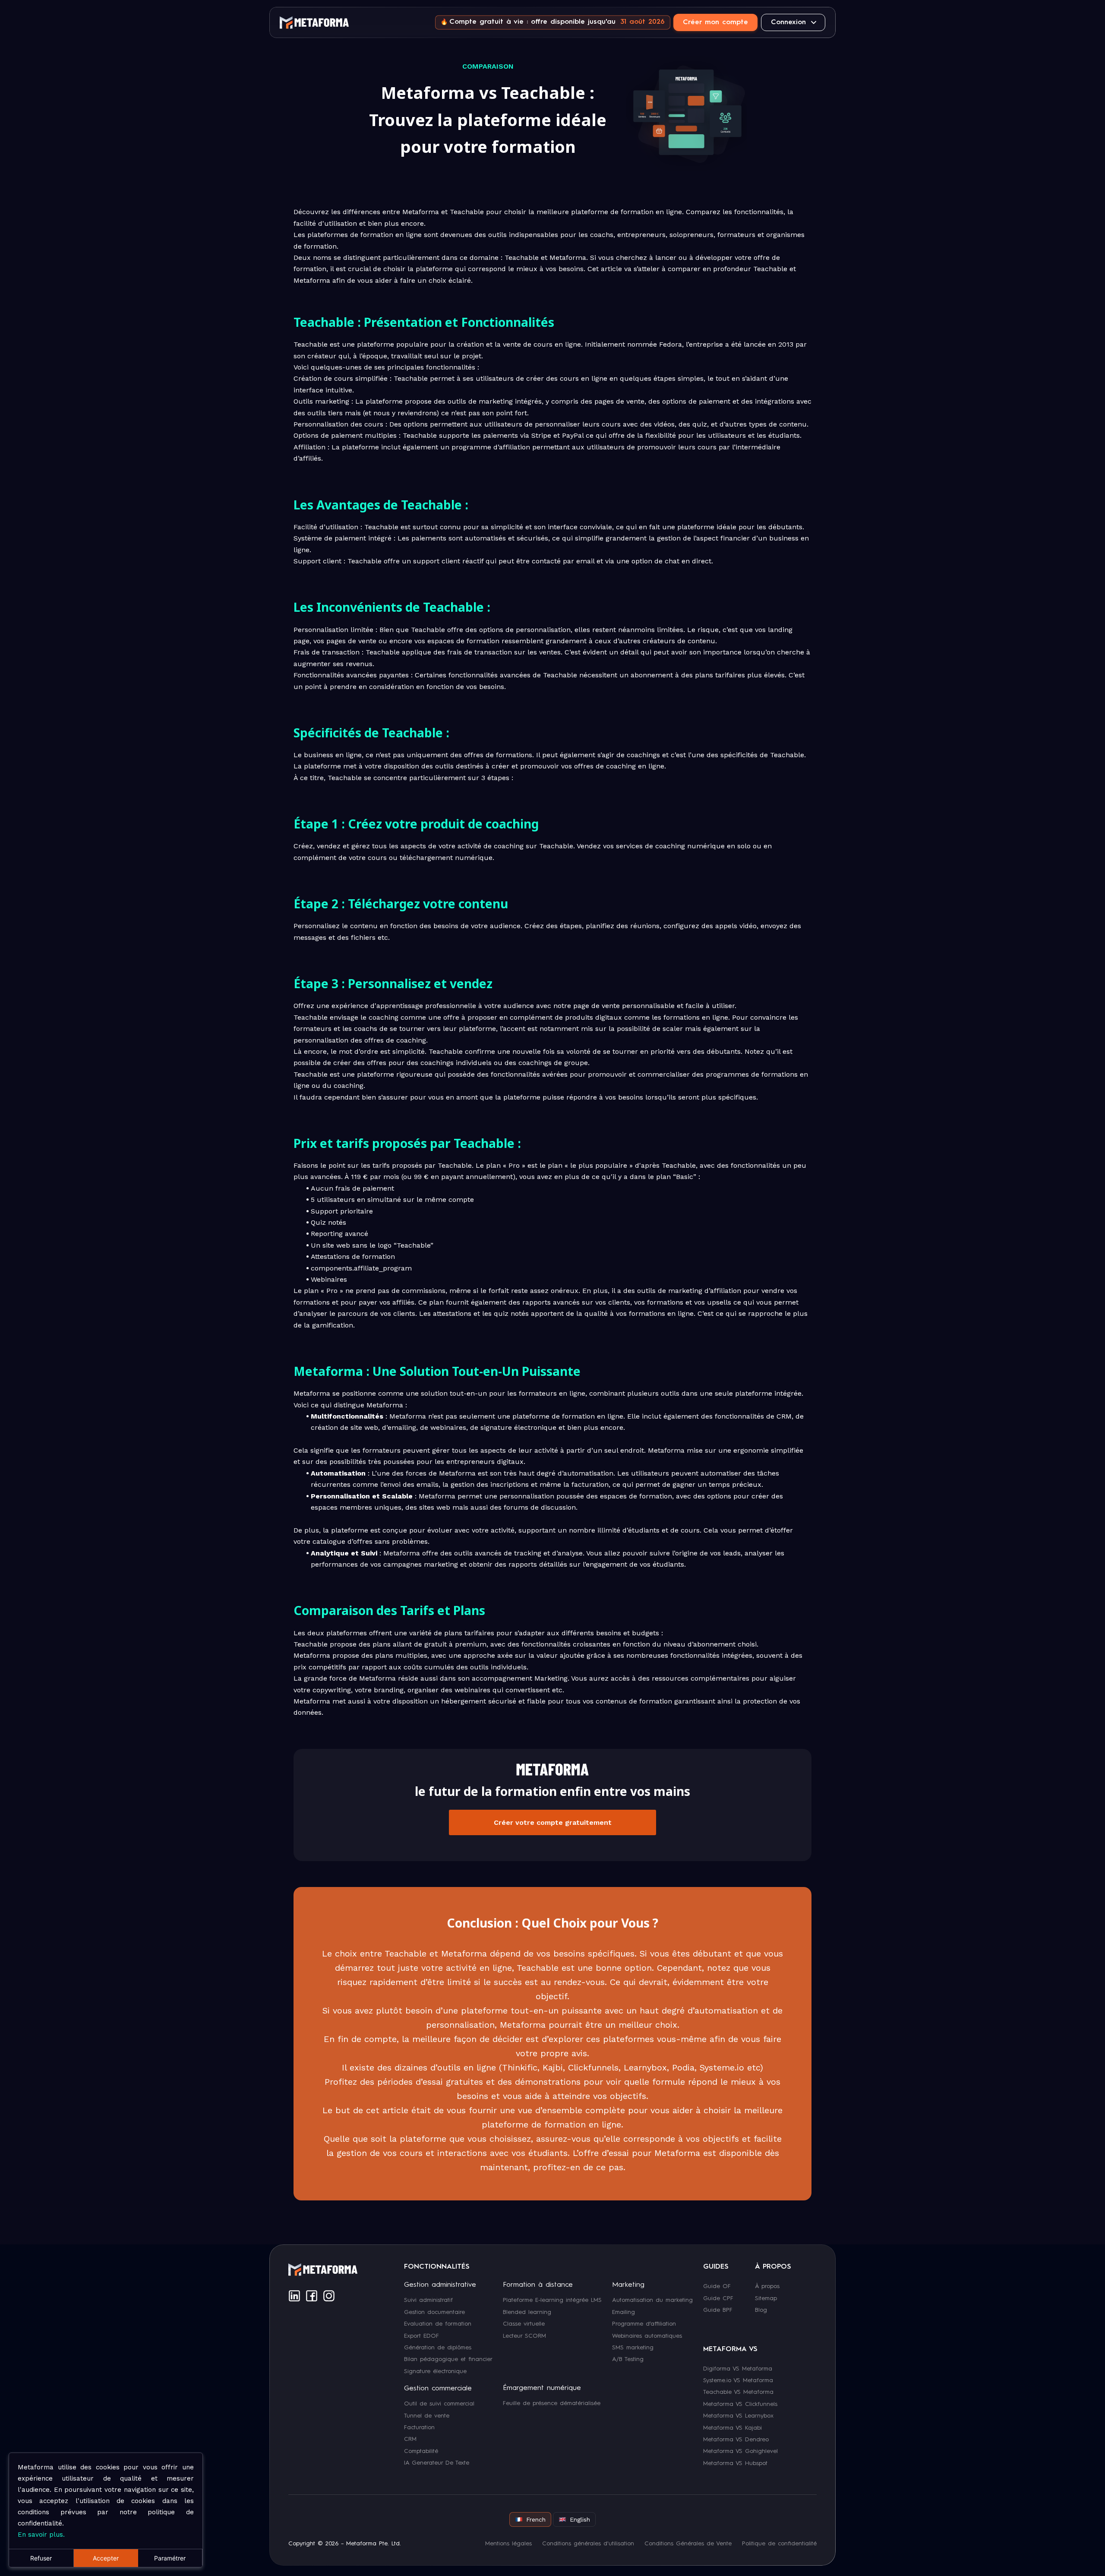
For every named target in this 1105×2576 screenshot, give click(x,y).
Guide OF (717, 2286)
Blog (761, 2310)
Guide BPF (718, 2310)
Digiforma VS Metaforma (738, 2368)
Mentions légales (508, 2544)
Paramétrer (170, 2558)
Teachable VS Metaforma (738, 2392)
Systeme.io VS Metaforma (738, 2380)
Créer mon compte (715, 22)
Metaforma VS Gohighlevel (740, 2451)
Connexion (788, 22)
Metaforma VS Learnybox (738, 2416)
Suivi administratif (428, 2300)
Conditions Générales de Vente (688, 2544)
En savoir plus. (41, 2535)
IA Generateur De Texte (437, 2463)
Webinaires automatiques (647, 2336)
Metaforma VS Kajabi (732, 2427)
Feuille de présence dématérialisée (552, 2403)
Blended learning (527, 2312)
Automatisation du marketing (652, 2300)
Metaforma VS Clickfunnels (740, 2404)
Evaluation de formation (438, 2324)
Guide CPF (718, 2298)
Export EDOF (421, 2336)
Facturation (419, 2427)
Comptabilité (421, 2451)
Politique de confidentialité (779, 2544)
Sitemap (766, 2298)
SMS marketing (633, 2348)
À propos (767, 2286)
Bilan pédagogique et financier (448, 2359)
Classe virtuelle (524, 2324)
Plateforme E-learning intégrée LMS (552, 2300)
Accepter (106, 2558)
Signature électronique (435, 2371)
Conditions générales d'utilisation (588, 2544)
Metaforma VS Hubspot (735, 2463)
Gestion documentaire (434, 2312)
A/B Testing (628, 2359)
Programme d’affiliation (644, 2324)
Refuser (41, 2558)
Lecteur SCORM (524, 2336)
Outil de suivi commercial (439, 2404)
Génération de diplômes (438, 2348)
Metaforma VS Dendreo (736, 2440)
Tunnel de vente (427, 2415)
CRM (410, 2439)
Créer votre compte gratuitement (553, 1822)
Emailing (624, 2312)
